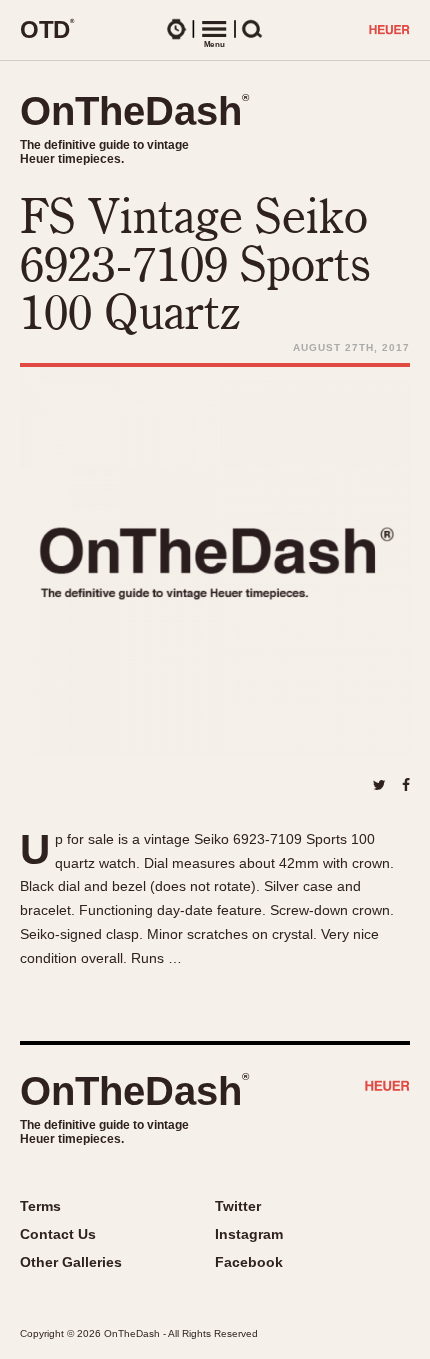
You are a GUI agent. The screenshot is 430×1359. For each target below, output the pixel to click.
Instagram (249, 1234)
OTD (47, 29)
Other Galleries (71, 1262)
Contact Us (58, 1234)
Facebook (249, 1262)
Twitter (238, 1206)
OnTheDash (134, 111)
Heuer (387, 1088)
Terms (40, 1206)
